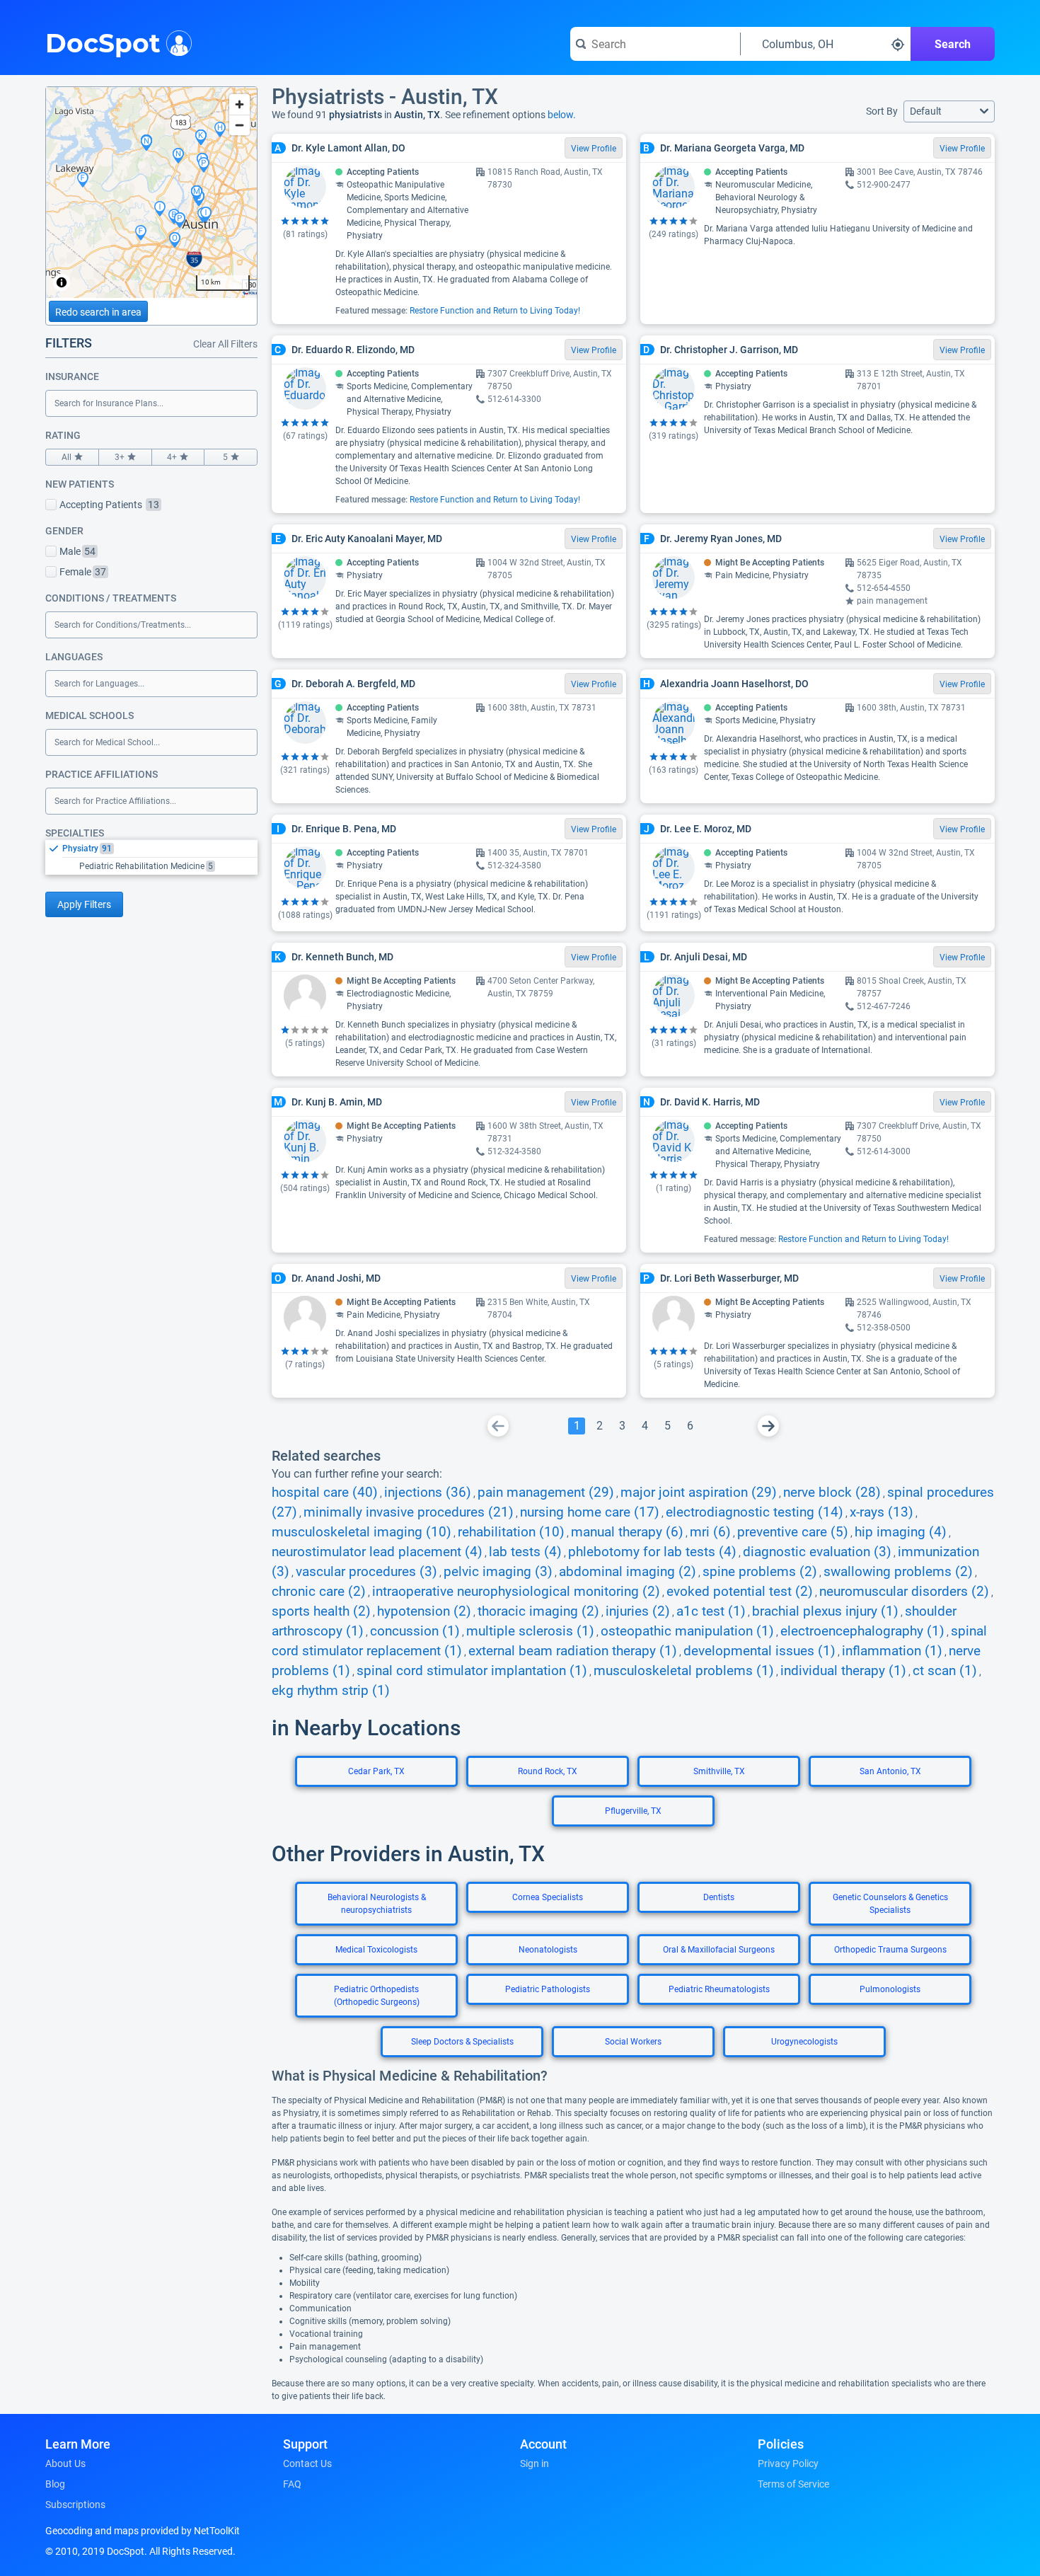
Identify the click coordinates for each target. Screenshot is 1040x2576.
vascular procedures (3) (366, 1572)
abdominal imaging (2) (628, 1572)
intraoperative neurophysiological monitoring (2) (516, 1592)
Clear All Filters (225, 344)
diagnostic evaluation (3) (817, 1552)
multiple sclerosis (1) (530, 1631)
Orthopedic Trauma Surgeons (890, 1950)
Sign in (535, 2463)
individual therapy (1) (843, 1671)
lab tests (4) (525, 1552)
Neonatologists (548, 1950)
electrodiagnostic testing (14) (755, 1512)
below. (562, 115)
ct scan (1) (945, 1671)
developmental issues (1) (759, 1651)
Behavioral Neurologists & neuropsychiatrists (377, 1904)
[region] (151, 192)
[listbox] (151, 857)
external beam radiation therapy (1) (573, 1651)
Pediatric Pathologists (548, 1989)
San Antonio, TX (890, 1771)
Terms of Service (793, 2484)
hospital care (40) (325, 1493)
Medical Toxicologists (376, 1950)
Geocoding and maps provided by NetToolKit (143, 2531)
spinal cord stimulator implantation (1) (472, 1671)
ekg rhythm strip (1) (331, 1691)
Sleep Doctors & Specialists (462, 2042)
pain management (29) (546, 1493)
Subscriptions (75, 2505)
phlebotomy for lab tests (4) (652, 1552)
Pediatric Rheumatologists (719, 1989)
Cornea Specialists (548, 1897)
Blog (55, 2484)
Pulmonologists (890, 1989)
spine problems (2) (760, 1572)
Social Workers (633, 2042)
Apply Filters (84, 904)
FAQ (292, 2484)
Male (77, 551)
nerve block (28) (832, 1493)
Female (83, 572)
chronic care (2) (319, 1592)
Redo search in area (98, 312)
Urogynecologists (804, 2042)
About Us (65, 2463)
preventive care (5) (793, 1532)
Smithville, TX (719, 1771)
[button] (949, 111)
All (67, 457)
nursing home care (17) (590, 1512)
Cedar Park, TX (376, 1771)
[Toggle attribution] (62, 282)
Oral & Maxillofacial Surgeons (719, 1950)
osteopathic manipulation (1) (687, 1631)
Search (953, 44)
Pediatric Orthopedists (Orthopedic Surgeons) (377, 1996)
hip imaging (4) (901, 1532)
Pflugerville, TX (633, 1811)
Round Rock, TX (548, 1771)
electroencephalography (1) (862, 1631)
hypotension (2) (424, 1611)
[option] (160, 849)
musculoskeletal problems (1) (684, 1671)
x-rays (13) (882, 1512)
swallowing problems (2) (898, 1572)
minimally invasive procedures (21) (409, 1512)
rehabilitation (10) (511, 1532)
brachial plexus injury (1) (825, 1611)
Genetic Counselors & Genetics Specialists (890, 1904)
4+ (172, 457)
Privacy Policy (788, 2463)
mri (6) (710, 1532)
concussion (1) (415, 1631)
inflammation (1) (892, 1651)
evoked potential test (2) (740, 1592)
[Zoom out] (239, 125)
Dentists (719, 1897)
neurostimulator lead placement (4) (377, 1552)
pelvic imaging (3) (498, 1572)
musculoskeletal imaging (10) (362, 1532)
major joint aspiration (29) (699, 1493)
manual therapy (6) (627, 1532)
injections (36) (428, 1493)
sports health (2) (321, 1611)
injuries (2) (638, 1611)
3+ (120, 457)
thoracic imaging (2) (538, 1611)
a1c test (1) (711, 1611)
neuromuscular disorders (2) (904, 1592)
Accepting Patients (109, 505)
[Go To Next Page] (768, 1426)
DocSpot (103, 42)
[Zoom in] (239, 104)
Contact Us (307, 2463)
